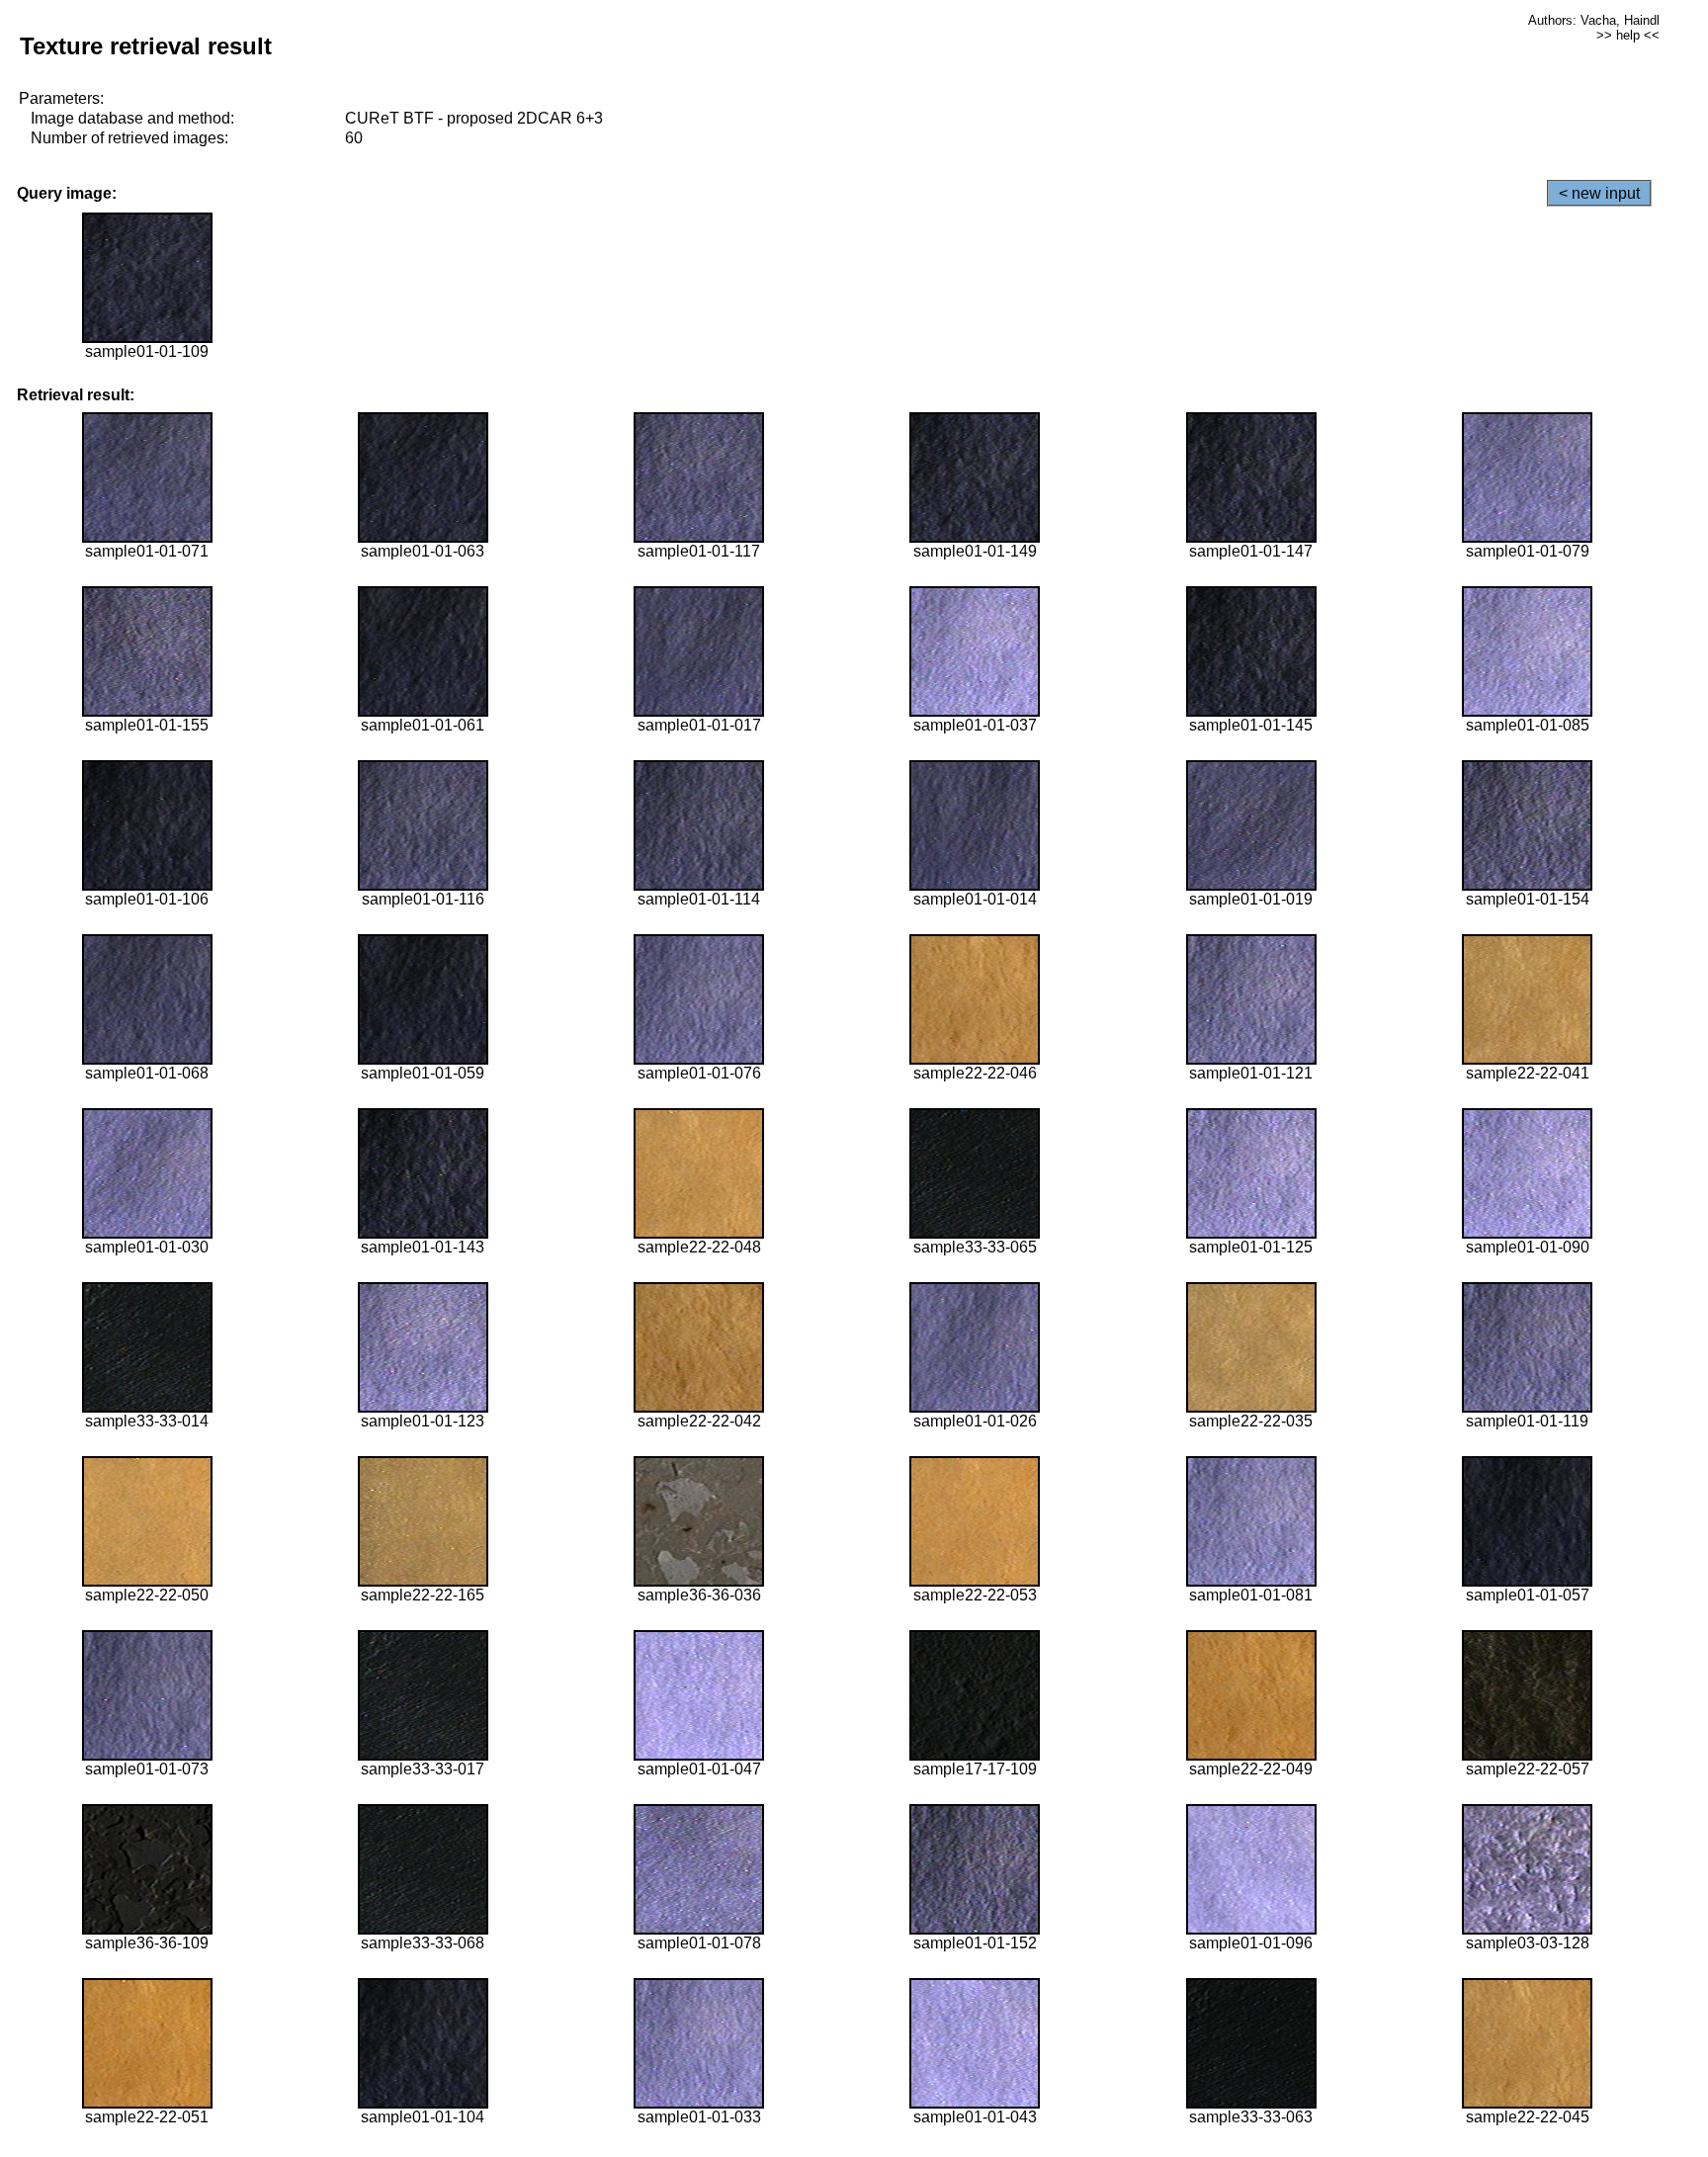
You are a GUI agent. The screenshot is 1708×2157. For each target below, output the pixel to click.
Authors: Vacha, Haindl (1594, 20)
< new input (1599, 193)
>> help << (1628, 35)
